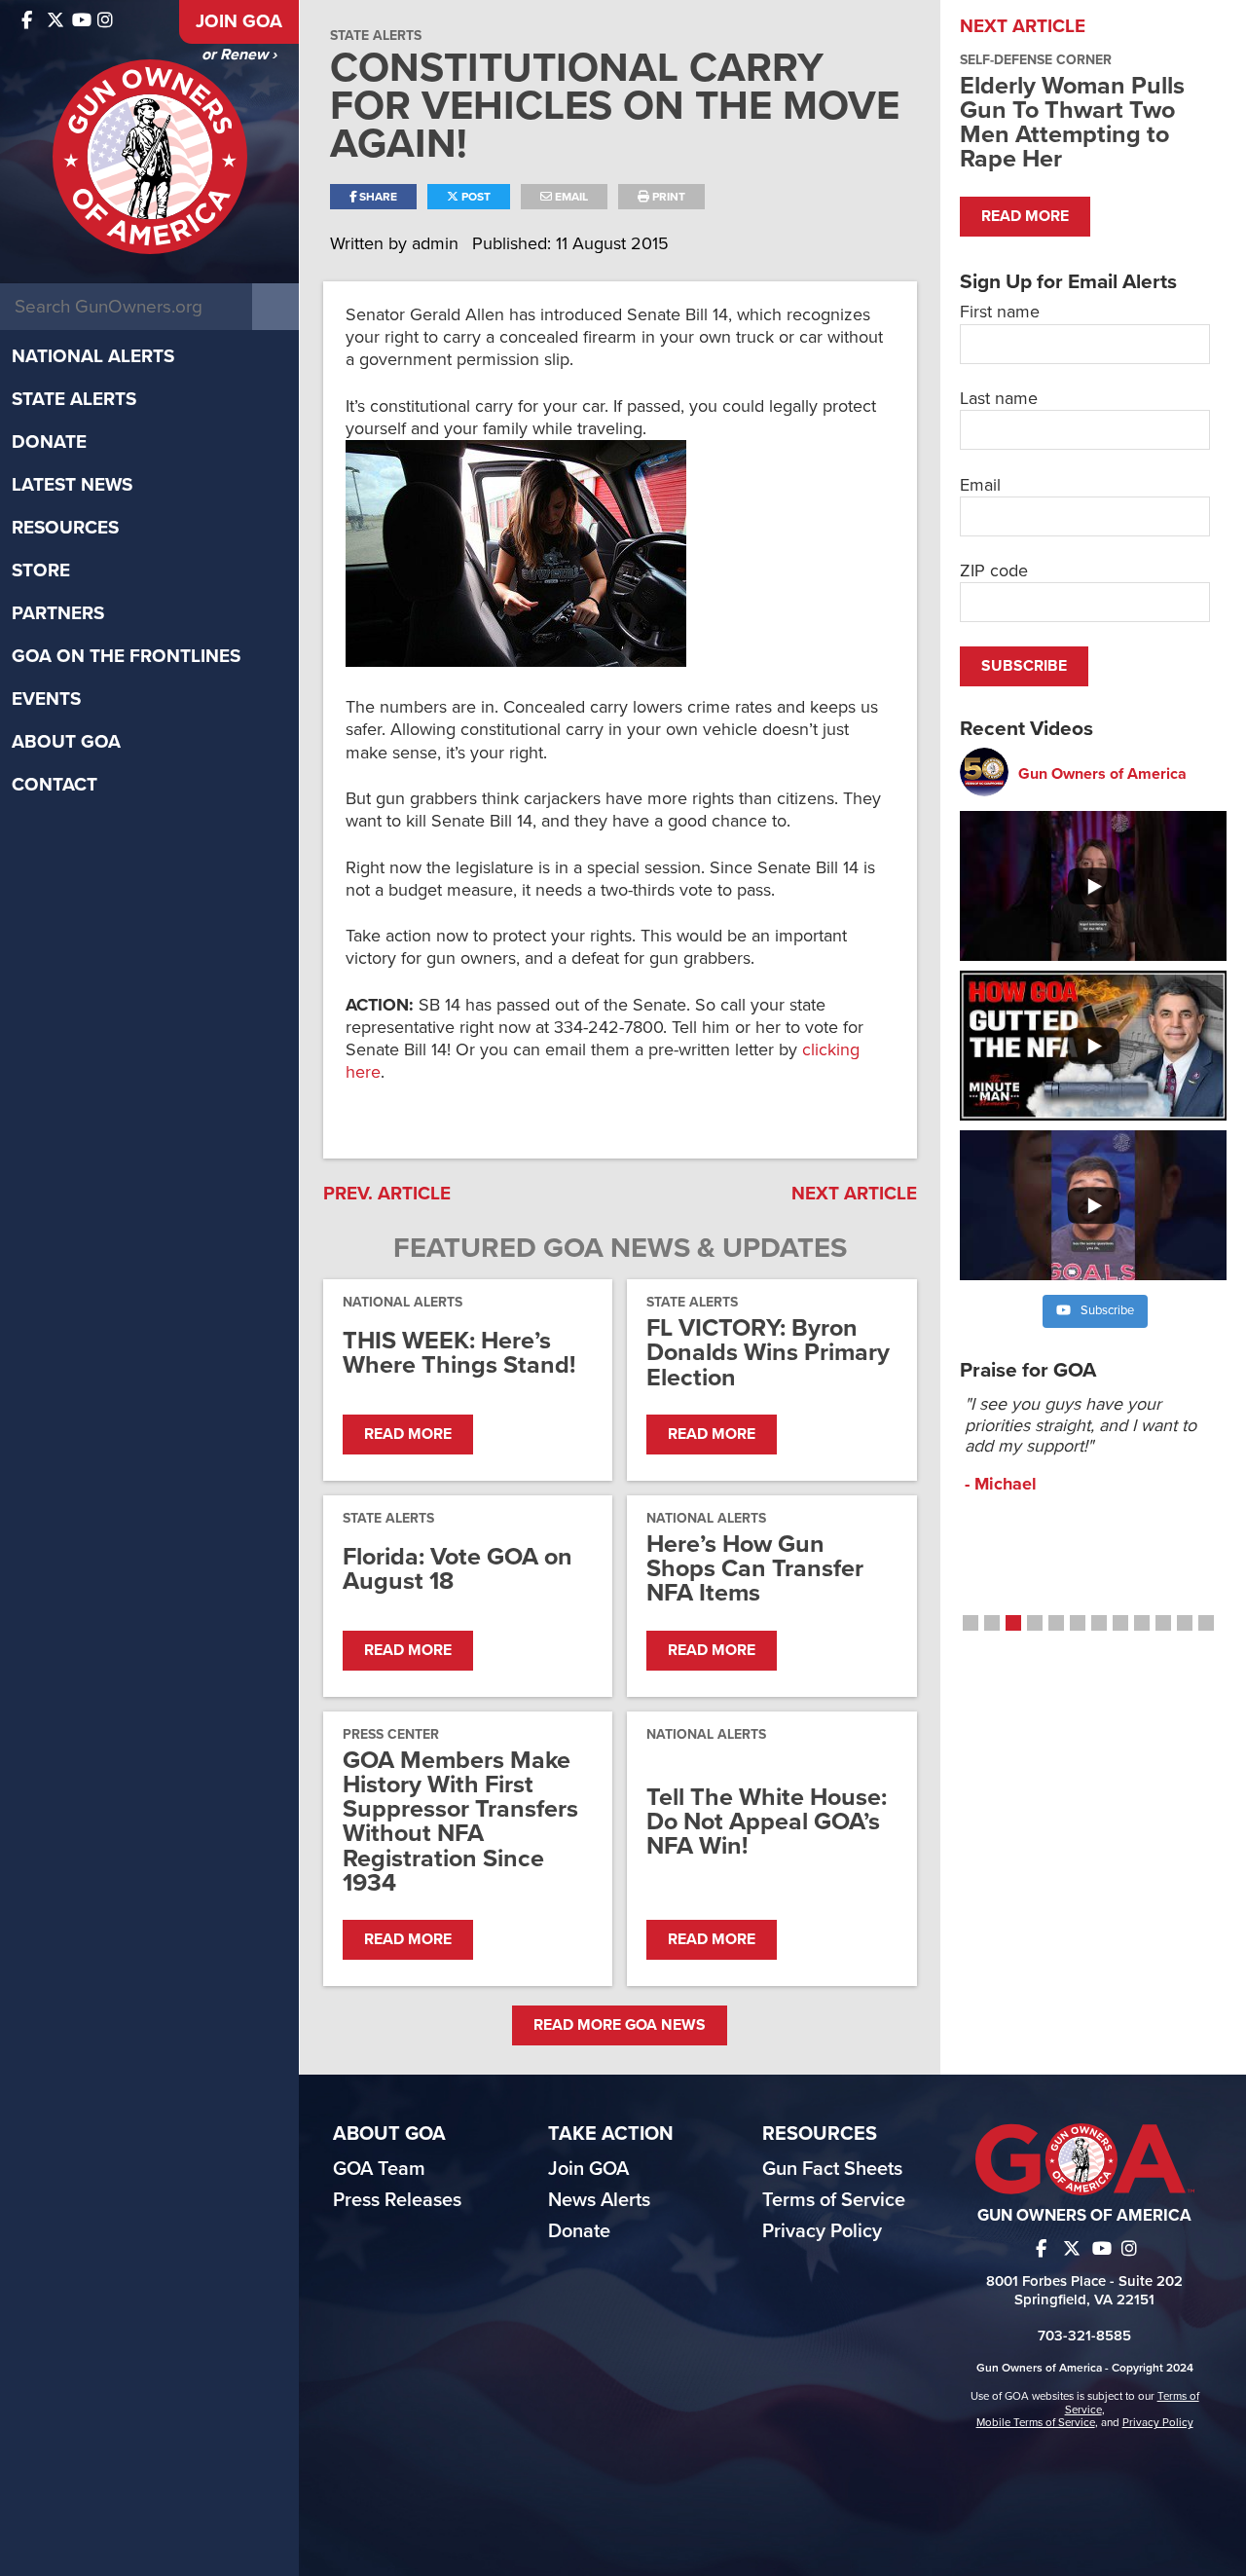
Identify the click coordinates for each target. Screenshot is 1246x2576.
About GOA (66, 742)
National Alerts (93, 356)
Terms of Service (834, 2200)
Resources (65, 528)
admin (438, 243)
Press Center (391, 1734)
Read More (408, 1434)
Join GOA (239, 21)
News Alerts (599, 2200)
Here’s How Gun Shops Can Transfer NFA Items (755, 1569)
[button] (971, 1623)
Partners (58, 613)
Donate (49, 442)
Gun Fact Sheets (832, 2169)
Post (475, 197)
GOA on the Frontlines (126, 656)
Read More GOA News (620, 2025)
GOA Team (379, 2169)
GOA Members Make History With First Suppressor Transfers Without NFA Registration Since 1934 (460, 1822)
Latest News (72, 485)
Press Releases (397, 2200)
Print (667, 197)
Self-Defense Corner (1036, 60)
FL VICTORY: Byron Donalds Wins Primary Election (768, 1353)
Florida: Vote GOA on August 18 (458, 1569)
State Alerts (74, 399)
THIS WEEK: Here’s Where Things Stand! (459, 1353)
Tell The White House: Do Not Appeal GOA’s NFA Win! (767, 1822)
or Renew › (239, 55)
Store (41, 570)
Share (377, 197)
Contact (55, 785)
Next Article (854, 1194)
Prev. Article (387, 1194)
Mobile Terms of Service (1036, 2422)
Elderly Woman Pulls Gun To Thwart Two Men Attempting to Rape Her (1072, 123)
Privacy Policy (822, 2231)
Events (46, 699)
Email (570, 197)
